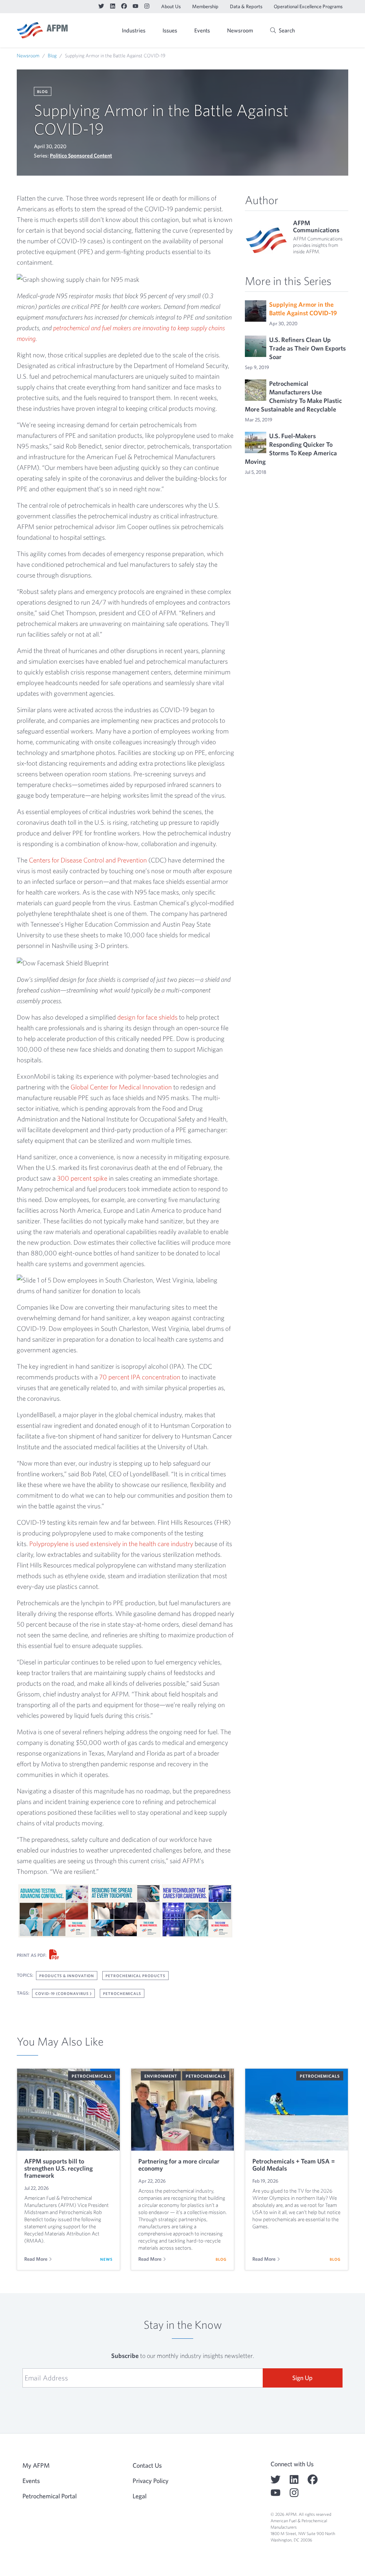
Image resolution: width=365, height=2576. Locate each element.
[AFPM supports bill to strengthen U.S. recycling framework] (68, 2110)
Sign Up (302, 2378)
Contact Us (147, 2465)
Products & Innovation (67, 1976)
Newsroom (240, 30)
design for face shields (147, 1017)
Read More (36, 2259)
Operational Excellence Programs (308, 6)
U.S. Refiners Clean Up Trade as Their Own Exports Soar (307, 348)
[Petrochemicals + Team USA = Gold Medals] (297, 2110)
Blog (52, 56)
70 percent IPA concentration (140, 1377)
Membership (205, 6)
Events (202, 30)
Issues (170, 30)
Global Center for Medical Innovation (121, 1087)
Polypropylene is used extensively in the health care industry (111, 1544)
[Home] (42, 30)
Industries (134, 30)
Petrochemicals (122, 1993)
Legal (140, 2496)
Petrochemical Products (135, 1976)
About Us (171, 6)
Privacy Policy (151, 2481)
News (106, 2259)
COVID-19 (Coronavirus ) (63, 1993)
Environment (161, 2076)
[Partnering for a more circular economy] (182, 2110)
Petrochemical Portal (50, 2496)
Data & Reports (246, 6)
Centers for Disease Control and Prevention (88, 860)
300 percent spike (82, 1178)
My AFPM (330, 31)
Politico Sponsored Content (81, 156)
